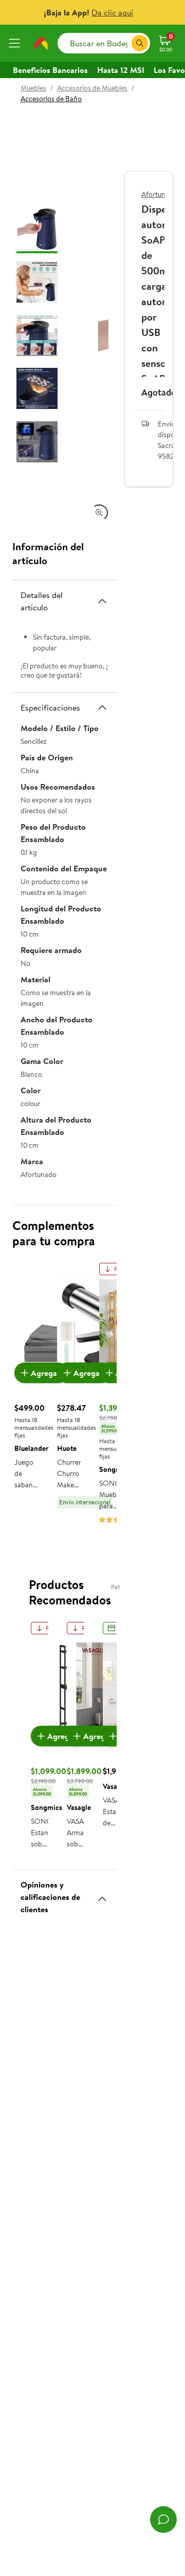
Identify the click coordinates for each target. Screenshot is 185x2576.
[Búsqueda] (140, 43)
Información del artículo (48, 553)
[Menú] (16, 43)
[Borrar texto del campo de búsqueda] (123, 43)
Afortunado (159, 194)
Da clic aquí (112, 12)
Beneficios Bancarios (50, 70)
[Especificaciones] (102, 707)
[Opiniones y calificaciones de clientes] (102, 1895)
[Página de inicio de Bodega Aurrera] (41, 43)
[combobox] (104, 43)
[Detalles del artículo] (102, 601)
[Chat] (163, 2519)
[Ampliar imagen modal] (99, 513)
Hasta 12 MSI (121, 70)
